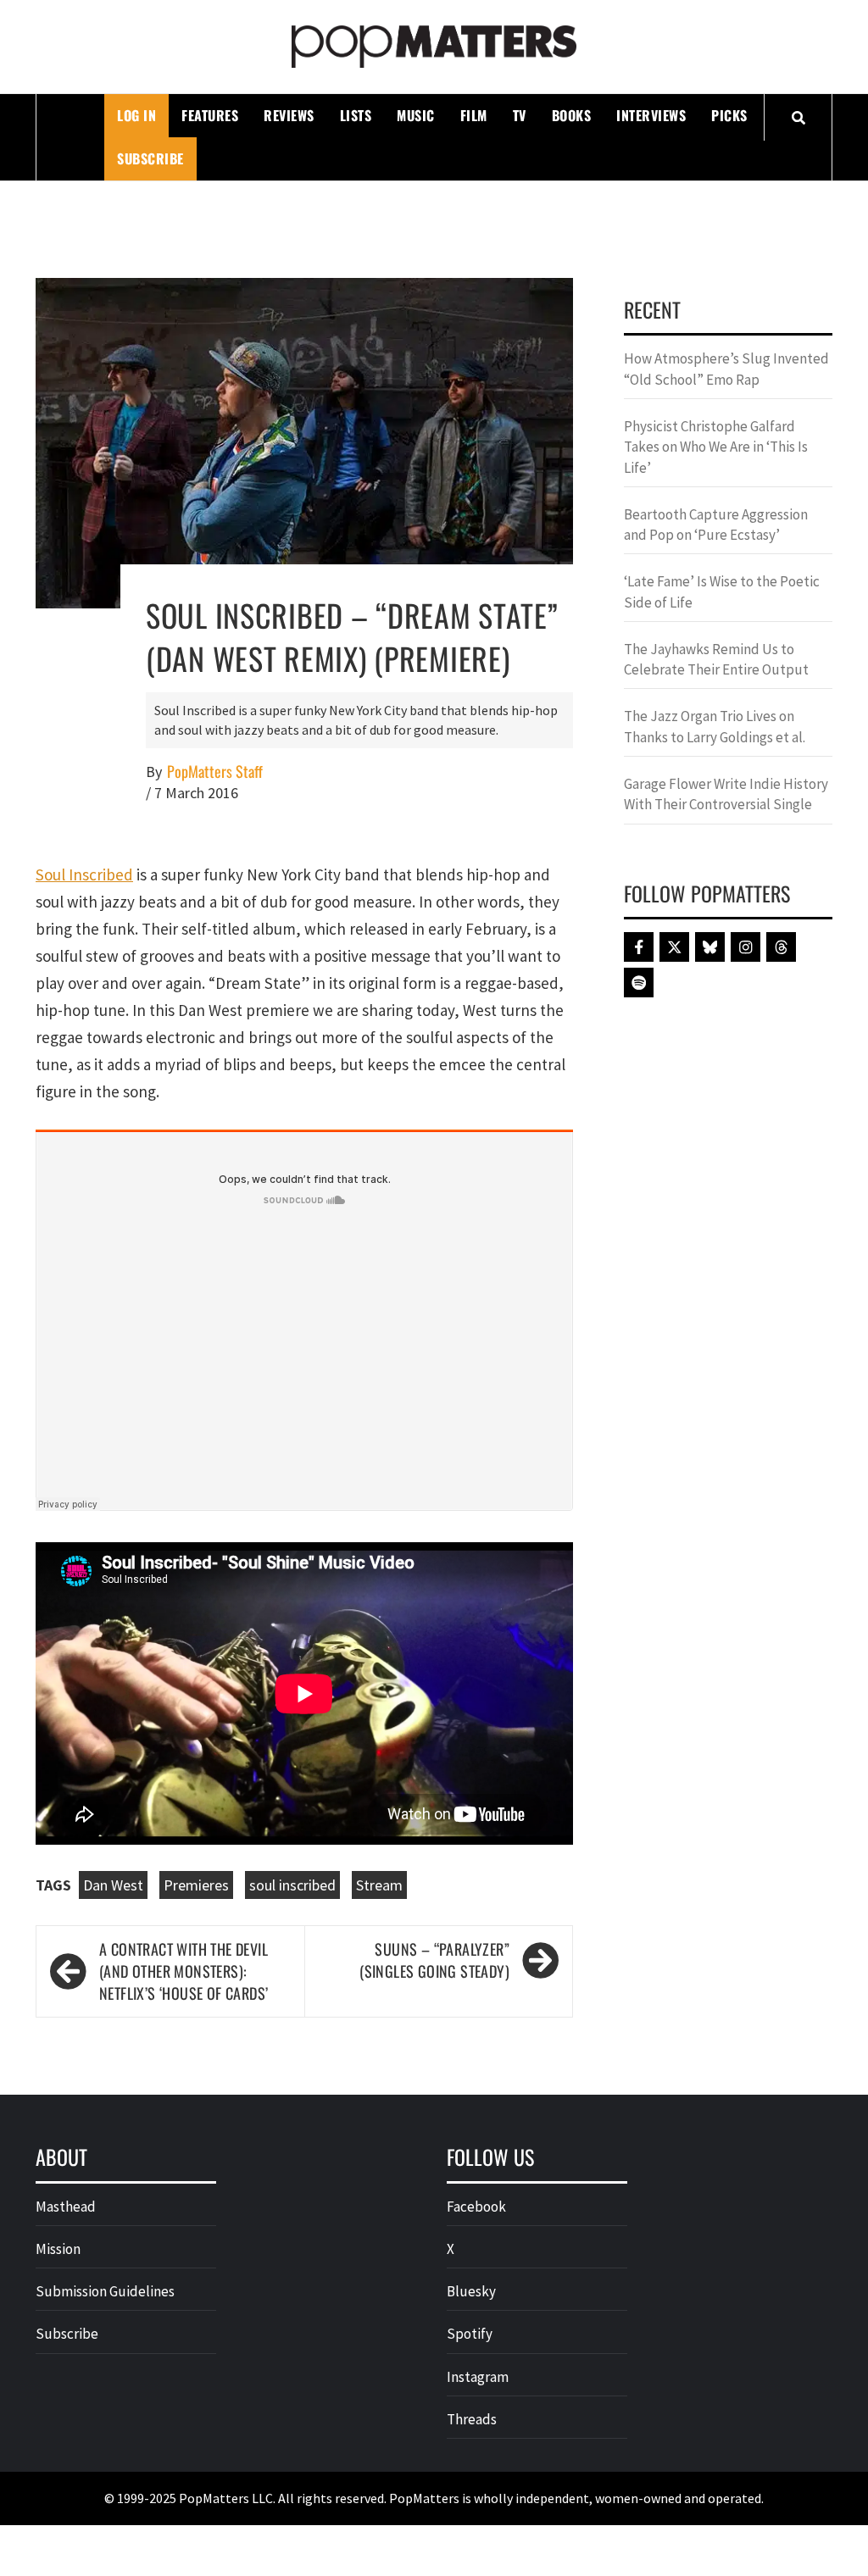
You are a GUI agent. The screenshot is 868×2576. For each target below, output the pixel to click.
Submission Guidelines (105, 2291)
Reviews (289, 115)
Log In (136, 115)
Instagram (478, 2377)
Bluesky (471, 2291)
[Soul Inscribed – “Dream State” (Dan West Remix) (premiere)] (304, 441)
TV (520, 115)
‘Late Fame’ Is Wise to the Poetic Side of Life (722, 591)
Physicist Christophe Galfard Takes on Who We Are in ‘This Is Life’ (716, 447)
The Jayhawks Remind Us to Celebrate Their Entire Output (716, 659)
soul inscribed (292, 1885)
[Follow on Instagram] (746, 947)
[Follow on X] (674, 947)
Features (210, 115)
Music (416, 115)
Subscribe (150, 158)
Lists (356, 115)
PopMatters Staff (215, 772)
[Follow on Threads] (781, 947)
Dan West (113, 1885)
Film (474, 115)
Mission (58, 2249)
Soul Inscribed (84, 874)
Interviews (651, 115)
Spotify (470, 2334)
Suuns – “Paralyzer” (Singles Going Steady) (434, 1960)
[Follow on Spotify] (639, 983)
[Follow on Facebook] (639, 947)
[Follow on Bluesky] (710, 947)
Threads (472, 2419)
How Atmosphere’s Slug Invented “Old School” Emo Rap (726, 369)
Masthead (66, 2207)
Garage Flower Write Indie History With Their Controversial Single (726, 794)
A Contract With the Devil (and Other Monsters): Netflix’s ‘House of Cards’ (184, 1971)
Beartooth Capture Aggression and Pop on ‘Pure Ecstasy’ (716, 525)
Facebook (476, 2207)
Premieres (196, 1885)
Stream (379, 1885)
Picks (729, 115)
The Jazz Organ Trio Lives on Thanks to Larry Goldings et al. (715, 726)
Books (572, 115)
